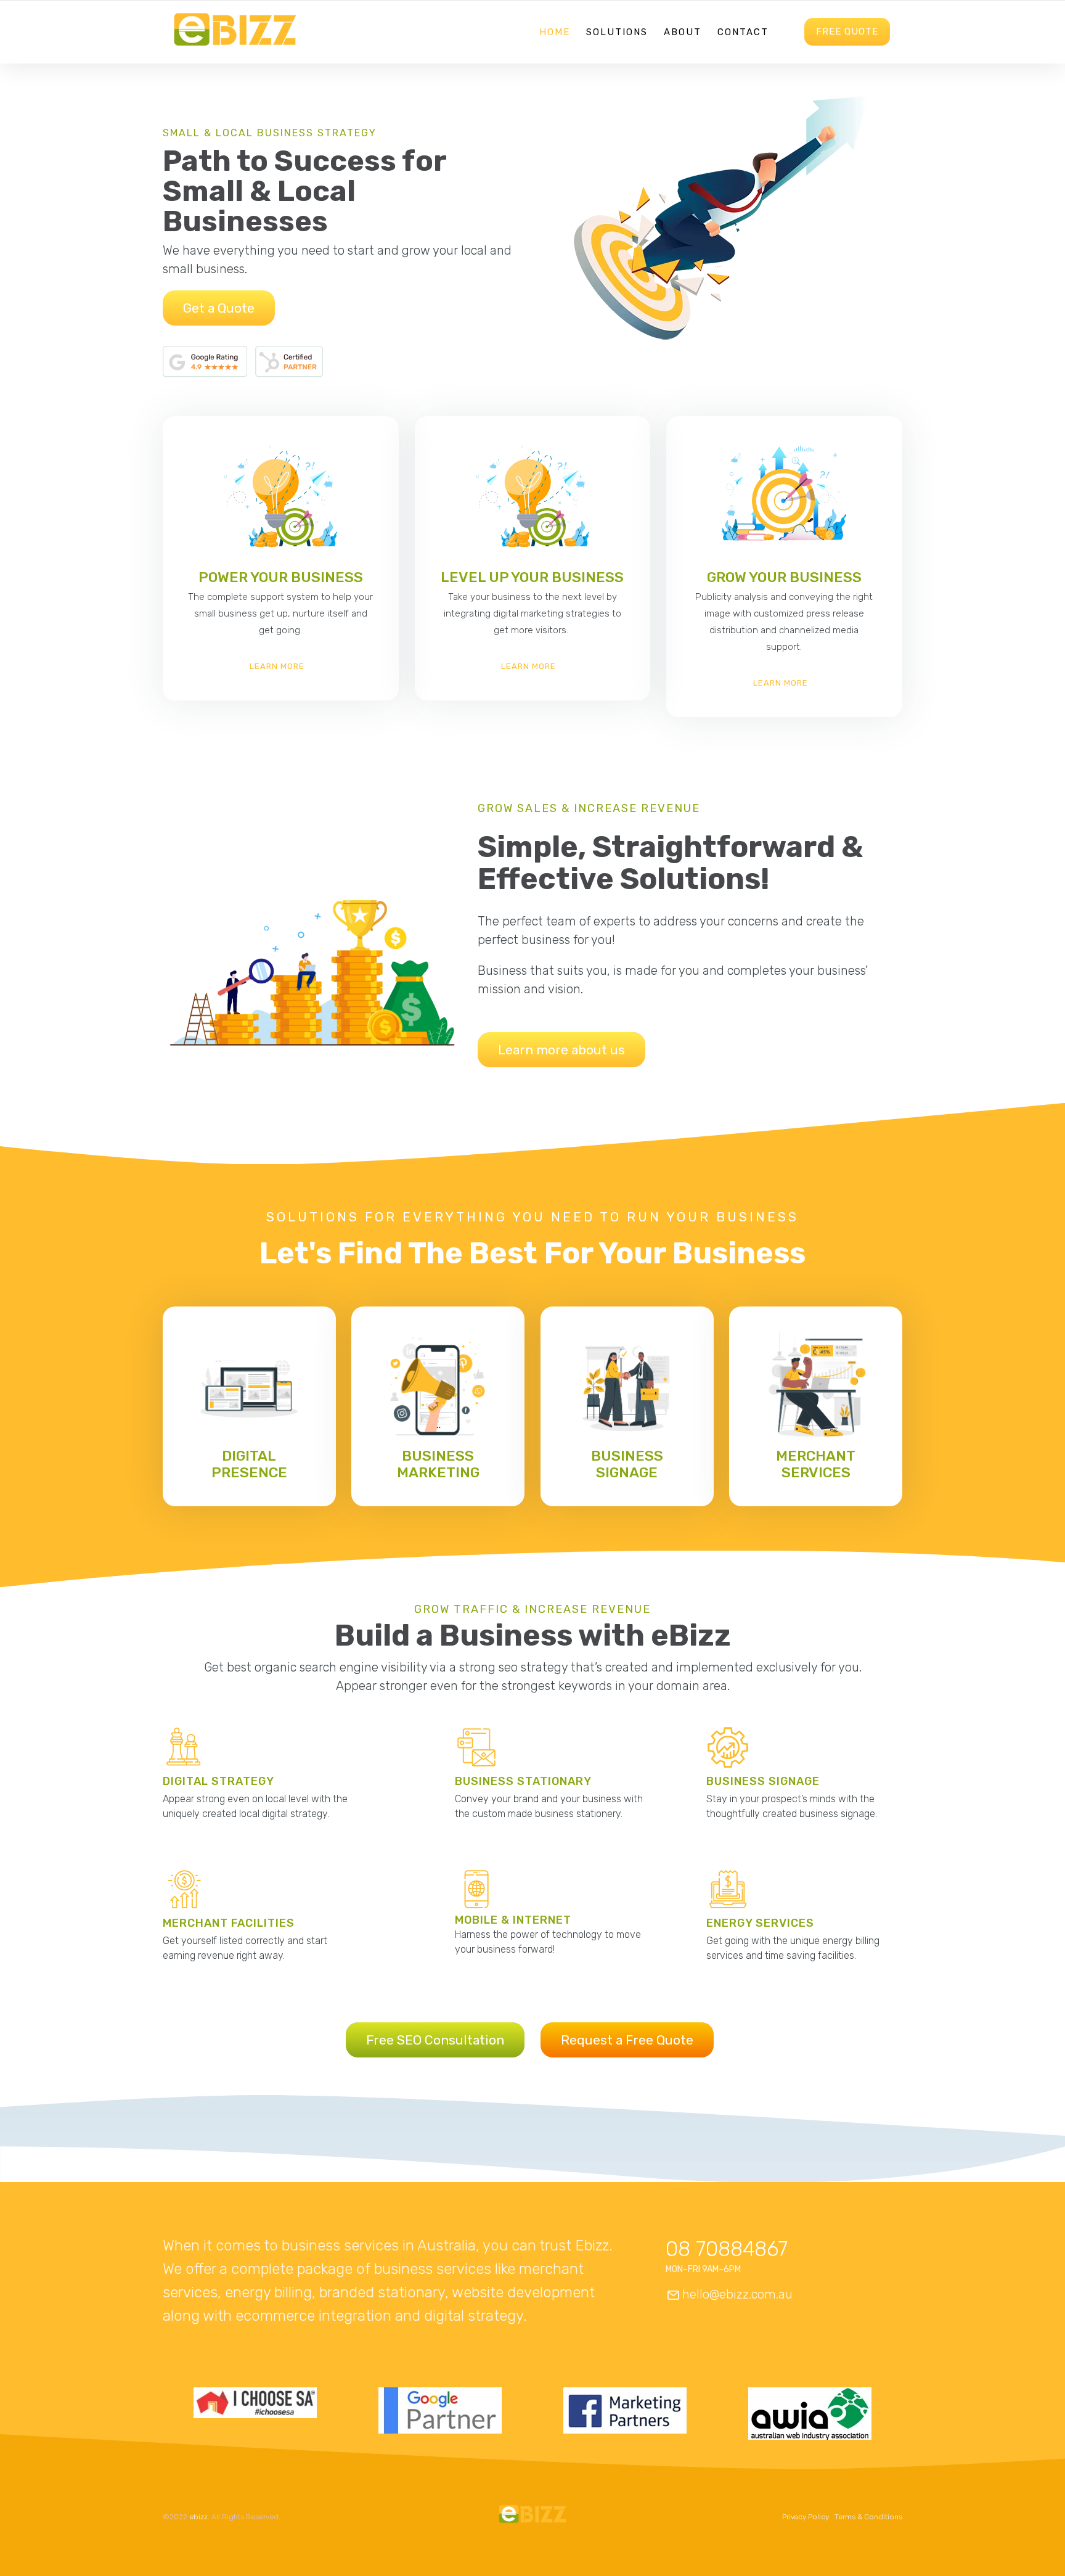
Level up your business (532, 577)
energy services (760, 1923)
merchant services (816, 1464)
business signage (627, 1464)
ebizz (198, 2517)
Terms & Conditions (868, 2517)
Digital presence (249, 1464)
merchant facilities (229, 1923)
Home (555, 32)
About (683, 32)
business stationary (523, 1781)
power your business (281, 577)
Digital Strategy (218, 1781)
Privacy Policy (806, 2517)
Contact (743, 32)
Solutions (617, 32)
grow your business (784, 577)
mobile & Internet (513, 1920)
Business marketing (438, 1464)
